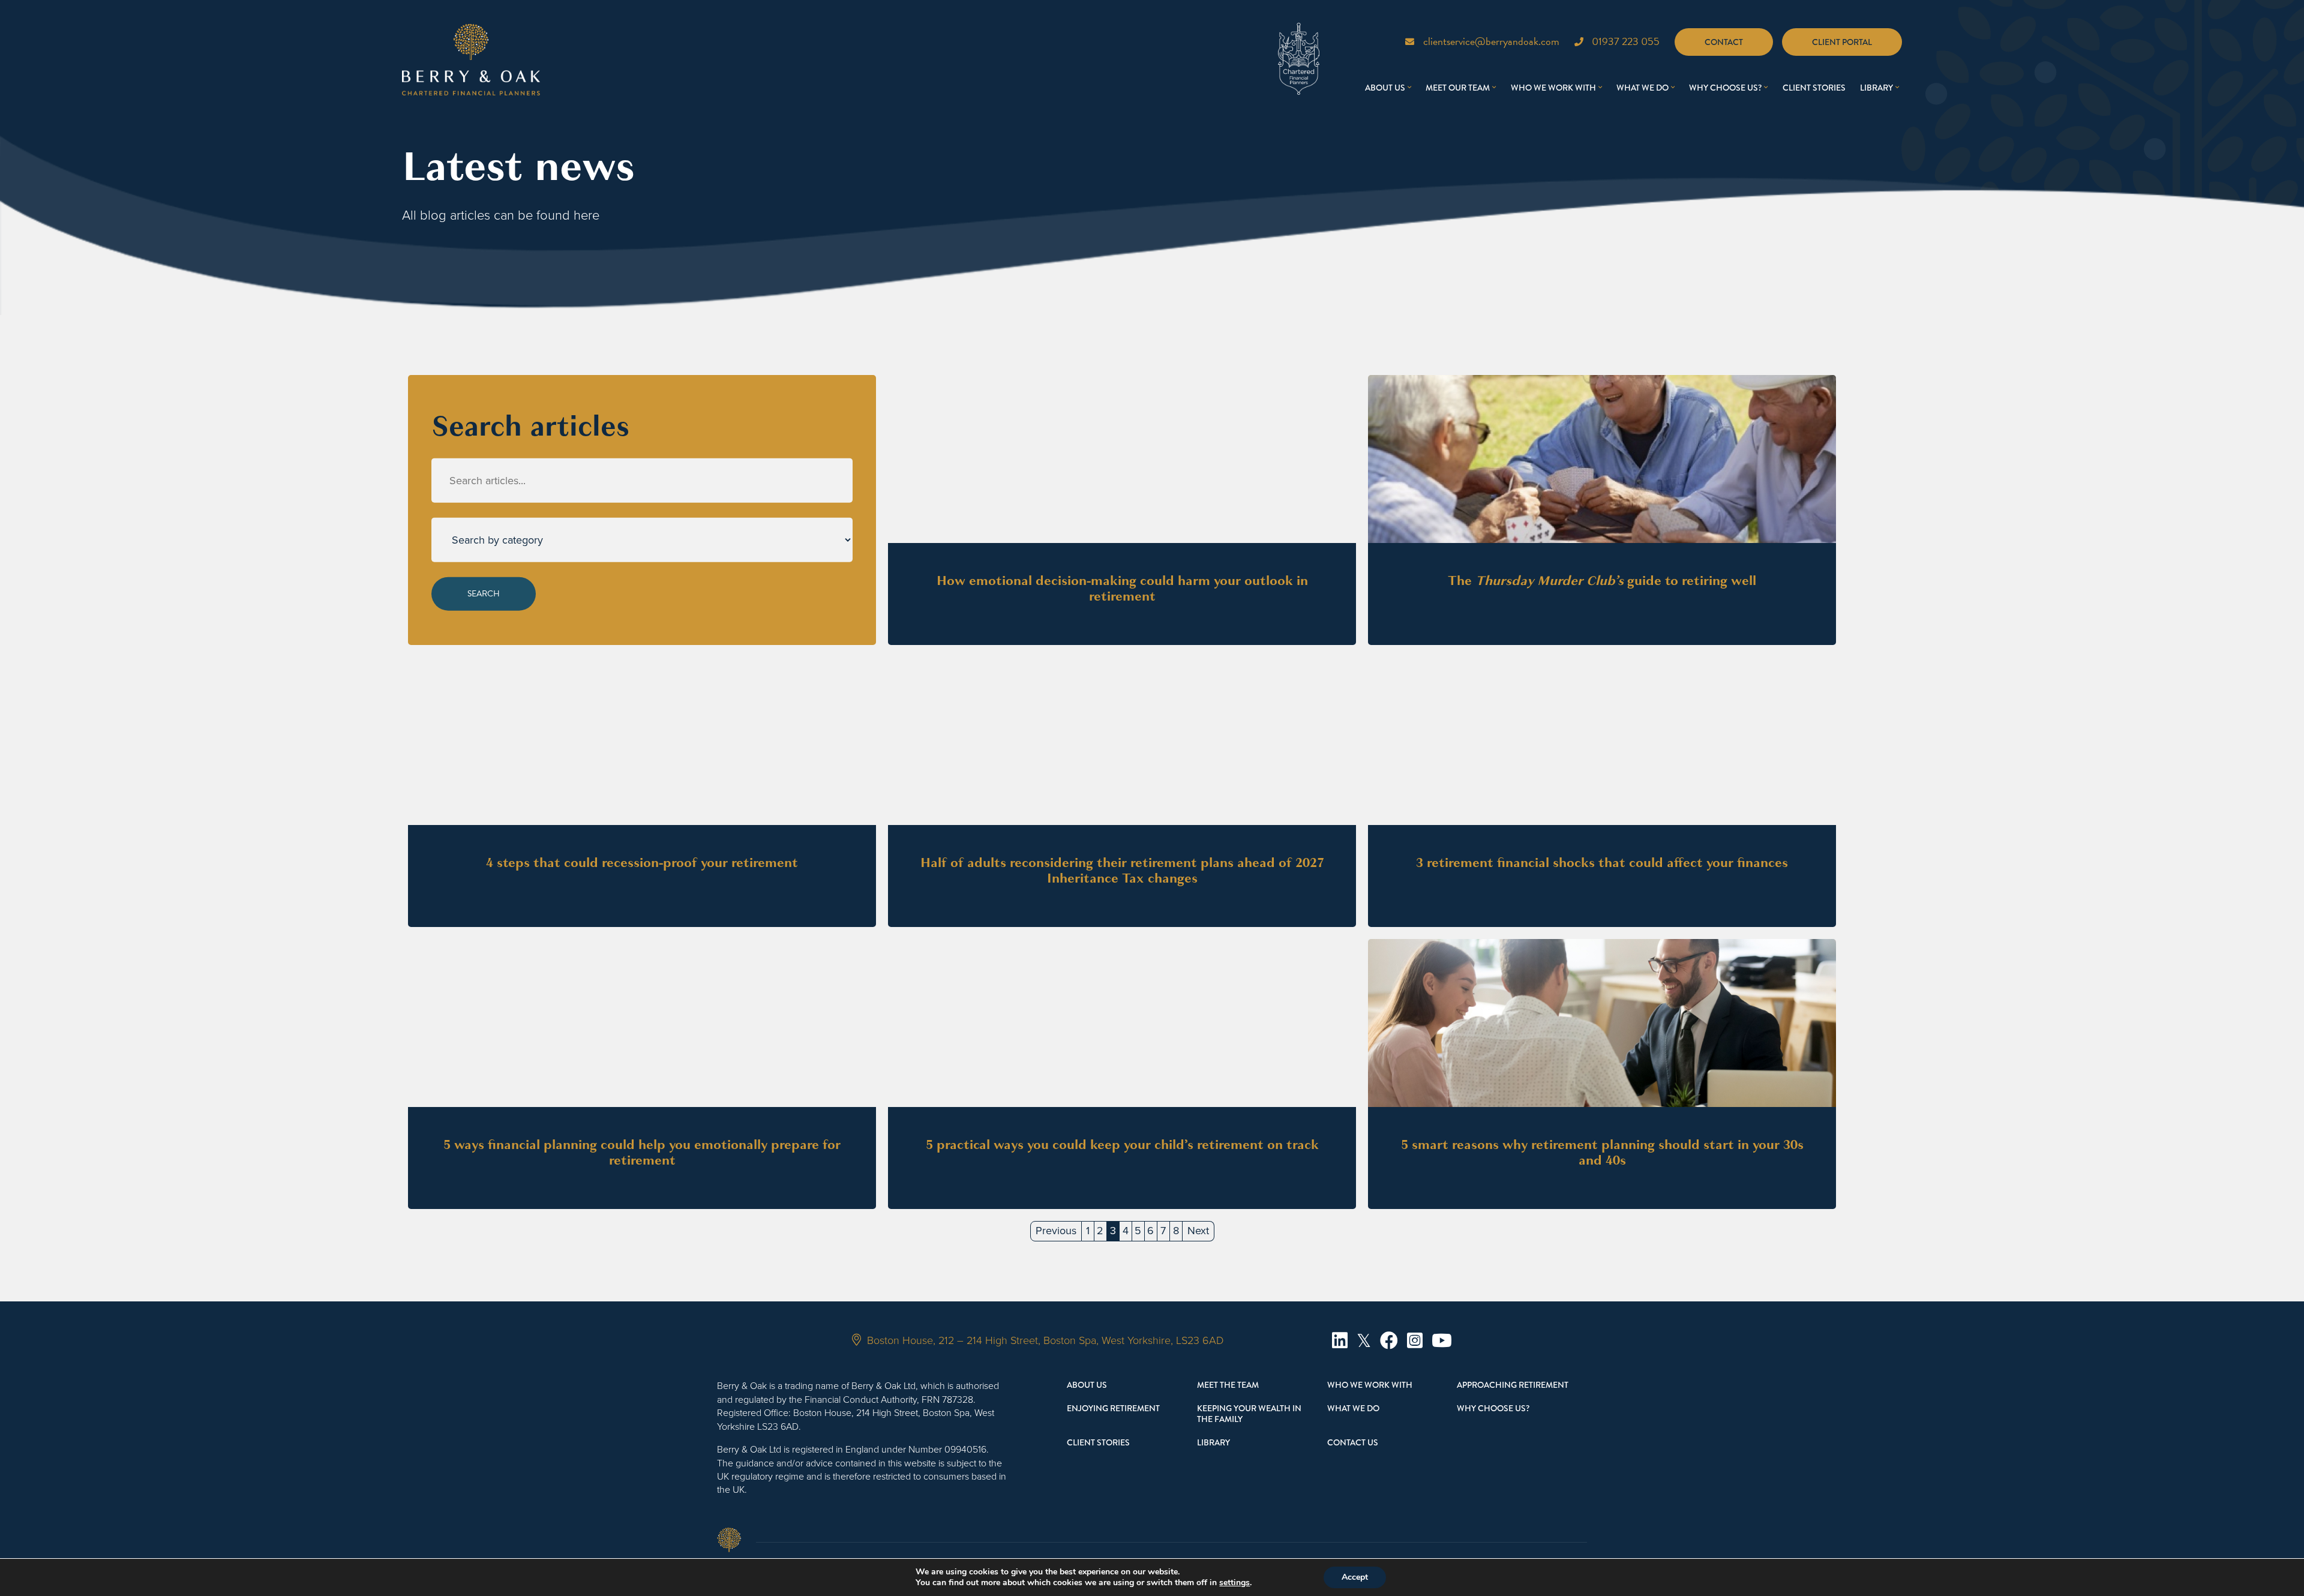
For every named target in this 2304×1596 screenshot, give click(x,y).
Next (1198, 1231)
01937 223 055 (1626, 41)
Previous (1056, 1231)
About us (1385, 88)
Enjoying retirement (1113, 1408)
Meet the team (1228, 1385)
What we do (1642, 88)
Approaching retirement (1513, 1385)
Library (1876, 88)
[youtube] (1442, 1341)
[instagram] (1415, 1341)
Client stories (1814, 88)
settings (1234, 1583)
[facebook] (1389, 1341)
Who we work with (1553, 88)
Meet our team (1458, 88)
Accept (1355, 1577)
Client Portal (1842, 42)
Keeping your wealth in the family (1249, 1414)
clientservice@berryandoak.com (1491, 41)
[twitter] (1364, 1341)
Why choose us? (1725, 88)
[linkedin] (1340, 1341)
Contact (1724, 42)
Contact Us (1353, 1442)
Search (484, 594)
